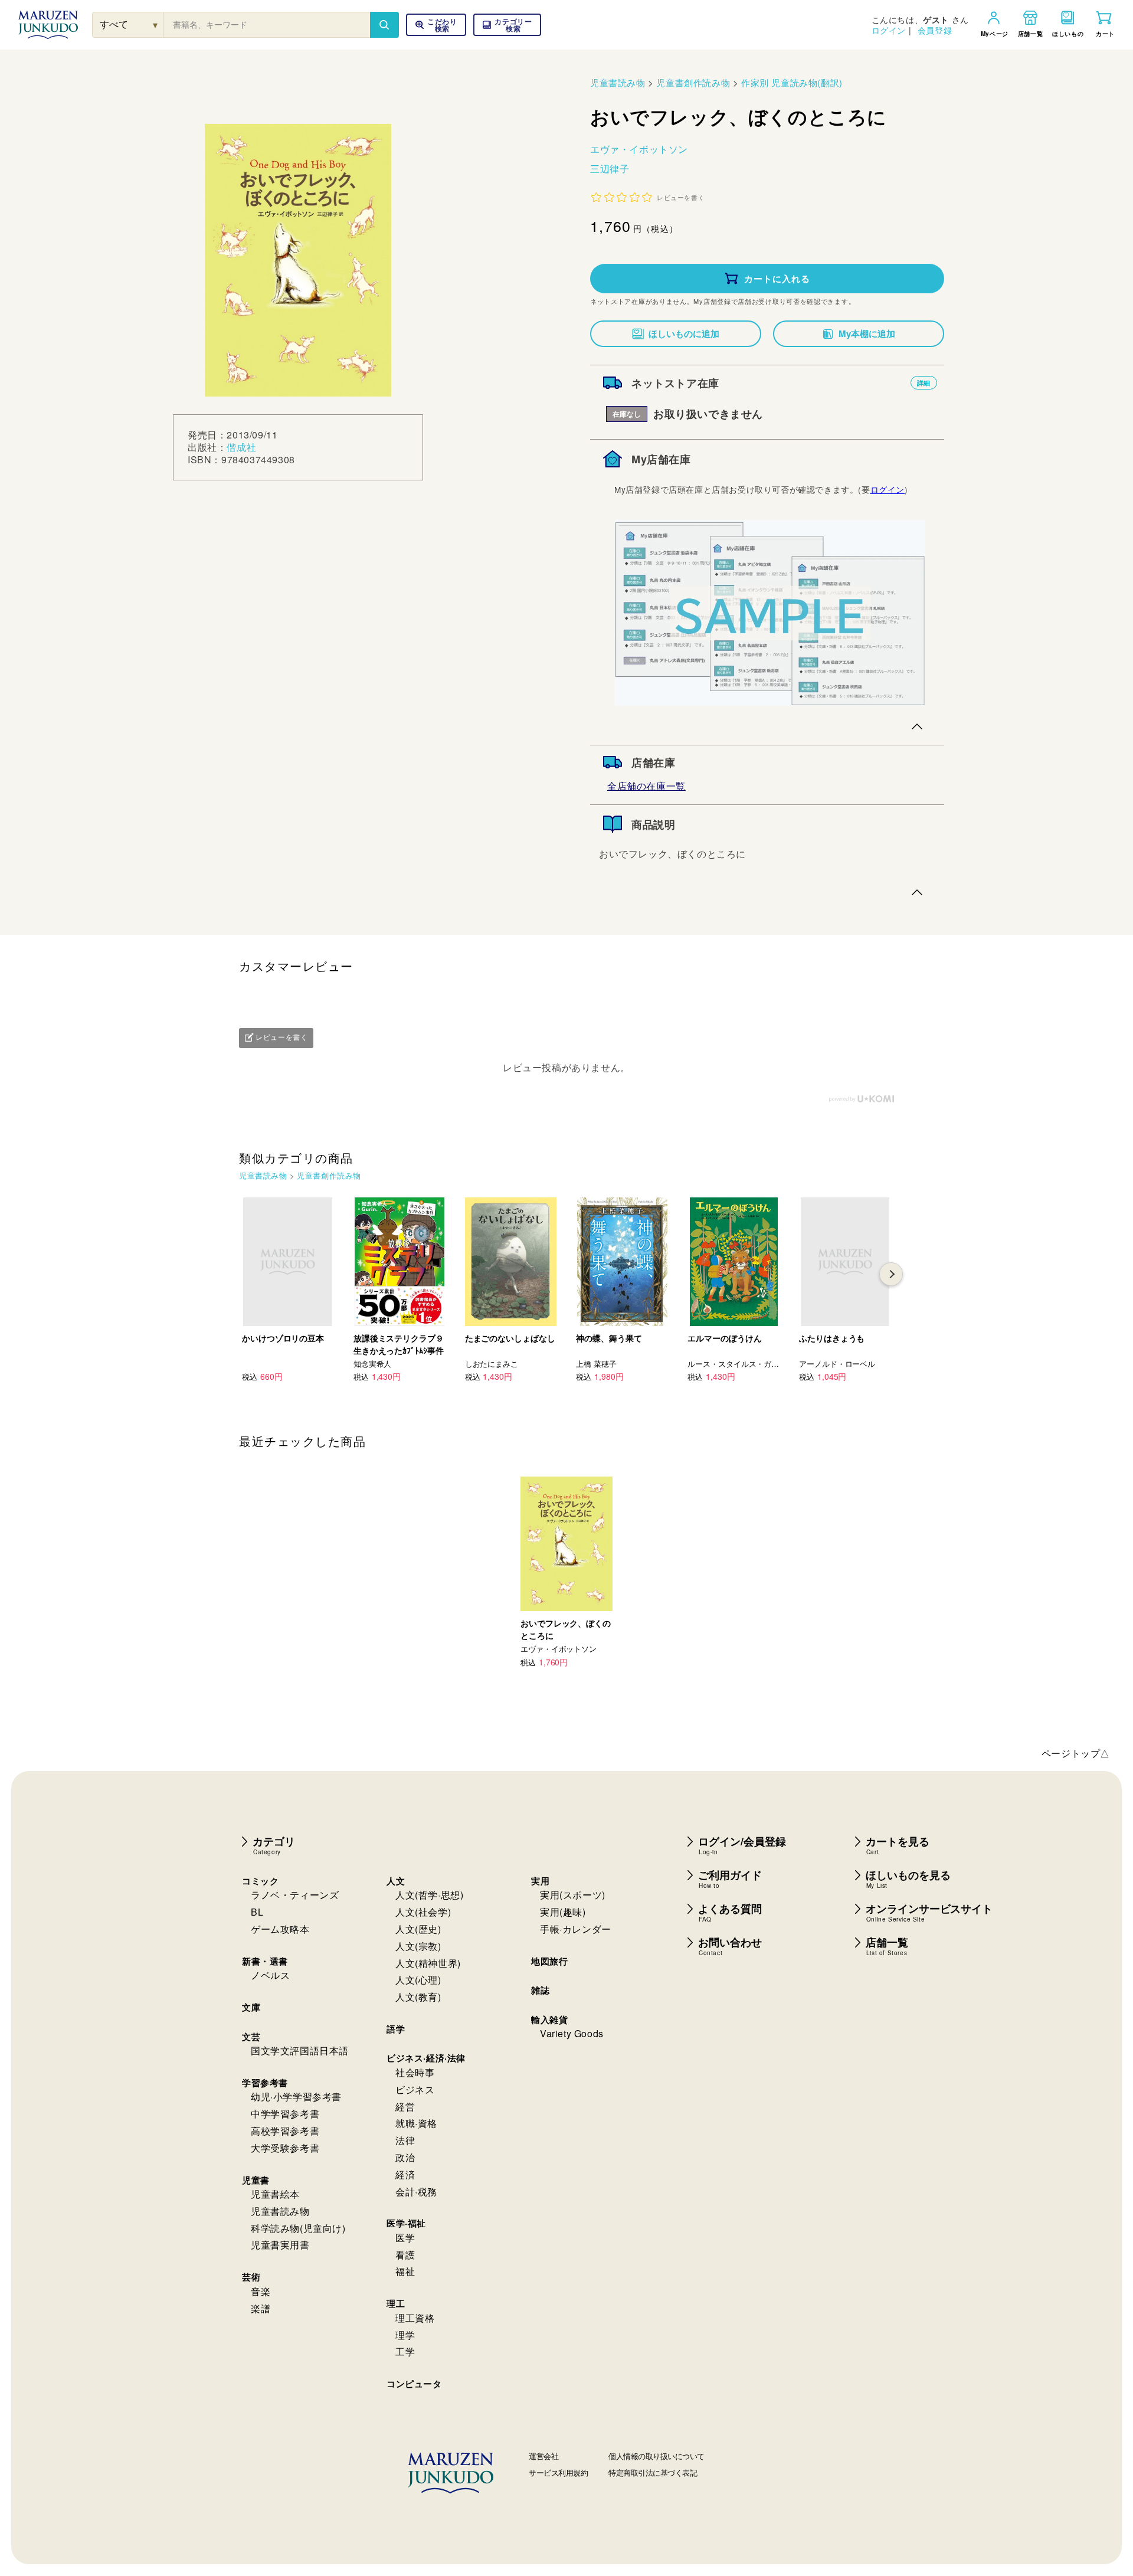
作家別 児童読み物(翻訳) (792, 82)
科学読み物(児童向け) (298, 2228)
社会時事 (415, 2072)
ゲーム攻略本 (280, 1929)
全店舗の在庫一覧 (646, 786)
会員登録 (935, 30)
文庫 (251, 2007)
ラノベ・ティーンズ (295, 1895)
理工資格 (415, 2318)
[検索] (384, 25)
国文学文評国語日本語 (300, 2050)
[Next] (891, 1274)
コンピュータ (414, 2384)
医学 (405, 2238)
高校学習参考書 (285, 2131)
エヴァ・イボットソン (639, 149)
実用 (540, 1881)
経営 (405, 2107)
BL (257, 1912)
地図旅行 (549, 1961)
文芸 (251, 2037)
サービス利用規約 (558, 2472)
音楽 (261, 2291)
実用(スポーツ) (573, 1895)
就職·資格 (416, 2123)
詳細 (924, 383)
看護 (405, 2255)
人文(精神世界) (428, 1963)
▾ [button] (155, 24)
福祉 (405, 2271)
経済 (405, 2174)
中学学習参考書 (285, 2114)
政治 (405, 2157)
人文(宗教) (418, 1946)
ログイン (889, 30)
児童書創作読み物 (693, 82)
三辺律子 (610, 168)
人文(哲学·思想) (429, 1895)
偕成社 (241, 447)
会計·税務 (416, 2192)
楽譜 (261, 2308)
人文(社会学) (423, 1912)
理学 (405, 2335)
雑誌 (540, 1990)
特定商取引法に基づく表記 (653, 2472)
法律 (405, 2140)
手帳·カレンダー (576, 1929)
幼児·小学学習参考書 (296, 2097)
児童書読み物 (618, 82)
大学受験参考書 (285, 2148)
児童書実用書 (280, 2245)
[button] (507, 25)
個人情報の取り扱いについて (656, 2456)
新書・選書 (265, 1961)
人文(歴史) (418, 1929)
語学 (396, 2029)
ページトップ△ (1076, 1753)
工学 (405, 2351)
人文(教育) (418, 1997)
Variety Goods (572, 2033)
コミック (260, 1881)
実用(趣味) (563, 1912)
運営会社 (543, 2456)
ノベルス (270, 1975)
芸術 (251, 2277)
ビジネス (415, 2089)
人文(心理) (418, 1980)
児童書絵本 (275, 2194)
